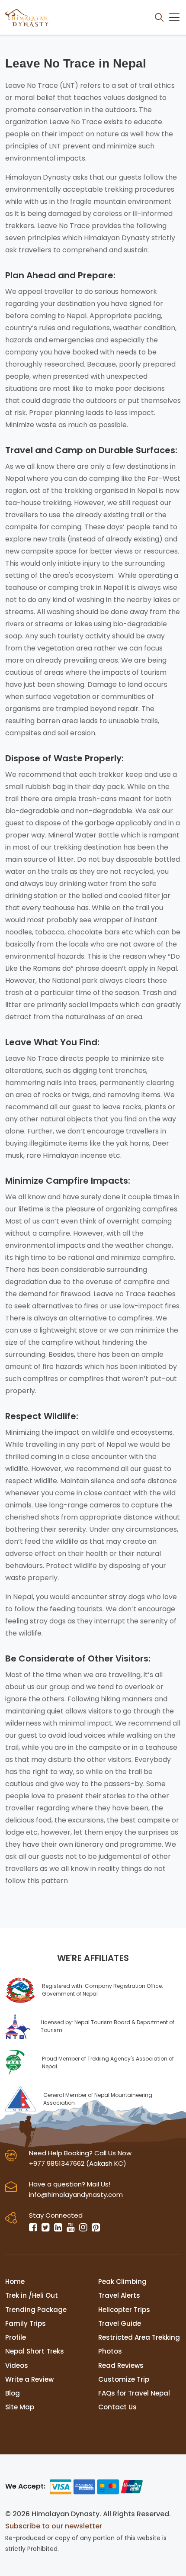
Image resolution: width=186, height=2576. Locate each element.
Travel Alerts (119, 2295)
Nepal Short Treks (35, 2351)
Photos (110, 2351)
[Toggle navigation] (174, 17)
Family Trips (26, 2323)
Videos (17, 2365)
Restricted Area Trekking (139, 2337)
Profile (16, 2337)
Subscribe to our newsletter (54, 2526)
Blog (13, 2393)
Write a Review (29, 2379)
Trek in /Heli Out (32, 2295)
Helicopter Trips (124, 2310)
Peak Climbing (122, 2281)
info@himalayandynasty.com (76, 2194)
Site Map (20, 2407)
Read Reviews (121, 2365)
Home (15, 2281)
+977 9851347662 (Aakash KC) (78, 2163)
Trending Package (36, 2310)
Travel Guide (120, 2323)
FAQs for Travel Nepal (134, 2393)
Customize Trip (124, 2379)
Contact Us (117, 2407)
